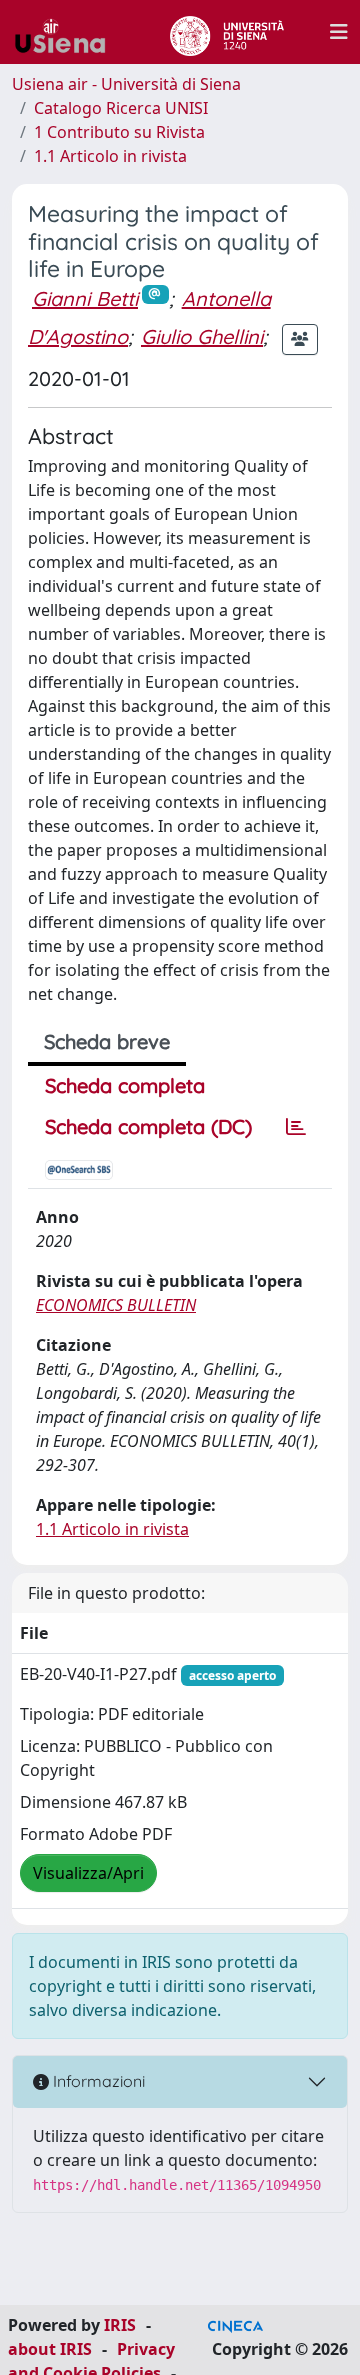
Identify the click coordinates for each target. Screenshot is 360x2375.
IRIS (120, 2325)
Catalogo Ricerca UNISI (121, 108)
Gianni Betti (85, 298)
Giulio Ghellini (202, 336)
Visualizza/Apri (88, 1873)
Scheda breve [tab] (107, 1041)
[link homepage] (68, 32)
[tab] (296, 1127)
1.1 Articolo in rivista (110, 156)
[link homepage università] (226, 32)
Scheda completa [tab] (125, 1085)
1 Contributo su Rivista (119, 132)
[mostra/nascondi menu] (339, 32)
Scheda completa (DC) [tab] (148, 1126)
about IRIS (50, 2349)
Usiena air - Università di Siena (126, 84)
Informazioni (97, 2081)
